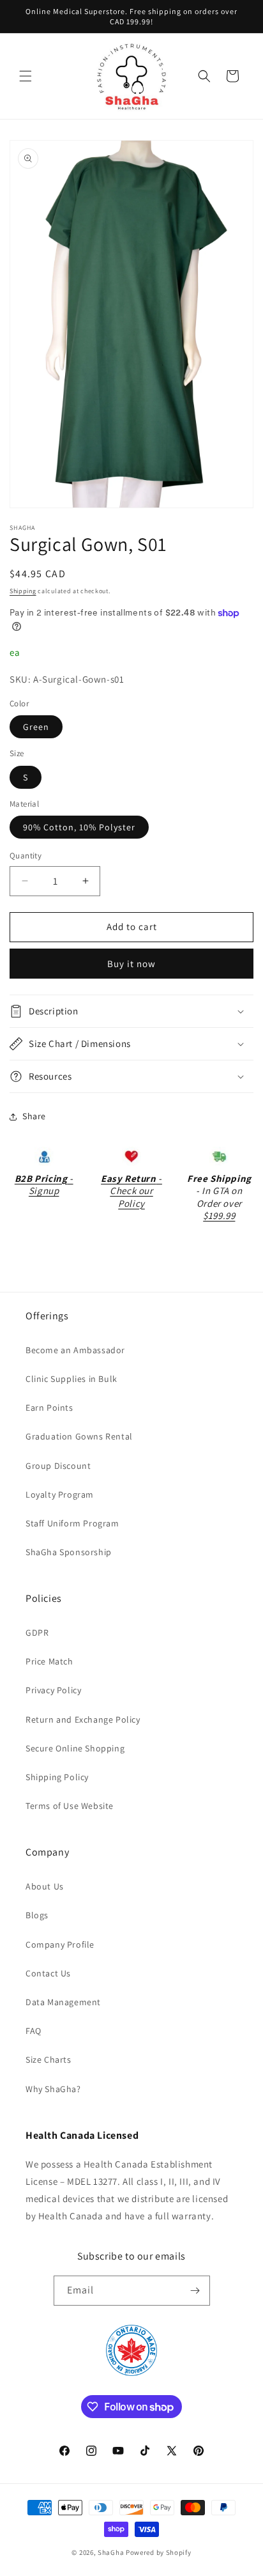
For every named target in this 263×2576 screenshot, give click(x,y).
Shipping (23, 591)
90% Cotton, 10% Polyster (79, 827)
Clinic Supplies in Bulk (71, 1379)
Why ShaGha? (53, 2089)
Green (36, 727)
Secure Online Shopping (75, 1748)
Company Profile (60, 1944)
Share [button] (34, 1116)
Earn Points (49, 1408)
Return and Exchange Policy (83, 1719)
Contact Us (48, 1973)
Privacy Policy (53, 1690)
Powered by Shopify (159, 2552)
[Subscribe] (195, 2291)
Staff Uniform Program (72, 1523)
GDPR (37, 1633)
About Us (45, 1886)
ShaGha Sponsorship (69, 1552)
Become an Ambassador (75, 1350)
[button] (26, 76)
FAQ (34, 2031)
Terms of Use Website (70, 1806)
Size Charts (49, 2060)
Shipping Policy (57, 1777)
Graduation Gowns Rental (79, 1436)
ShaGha (111, 2552)
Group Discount (58, 1466)
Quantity (26, 856)
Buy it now (131, 964)
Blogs (37, 1915)
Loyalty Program (60, 1494)
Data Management (63, 2002)
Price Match (49, 1661)
